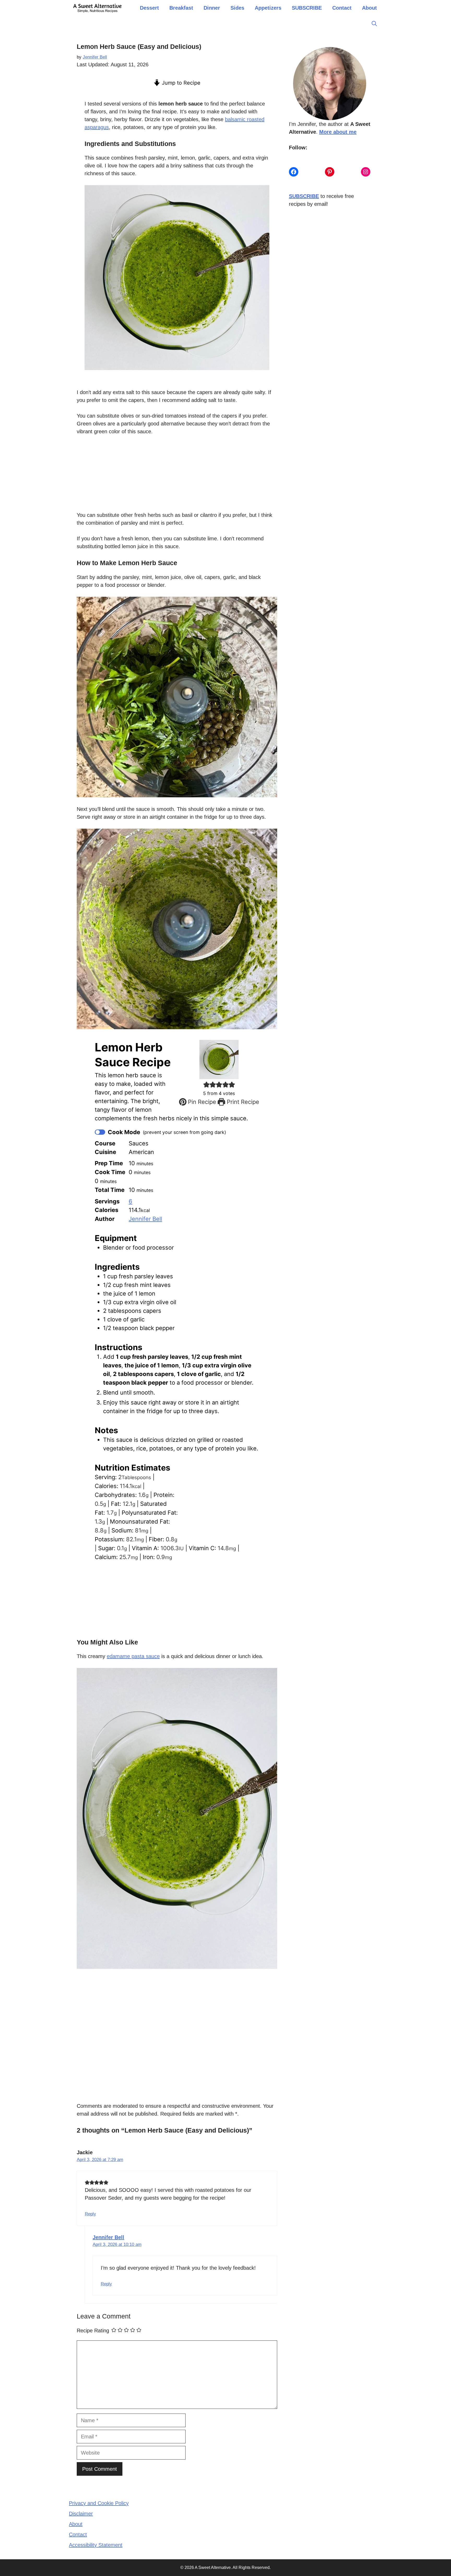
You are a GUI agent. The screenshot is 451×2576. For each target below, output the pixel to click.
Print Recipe (242, 1102)
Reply (90, 2214)
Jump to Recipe (180, 83)
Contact (342, 8)
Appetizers (268, 8)
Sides (237, 8)
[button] (374, 24)
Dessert (149, 8)
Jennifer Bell (145, 1219)
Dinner (212, 8)
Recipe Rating (93, 2331)
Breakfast (181, 8)
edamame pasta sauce (133, 1656)
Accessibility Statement (96, 2545)
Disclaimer (81, 2514)
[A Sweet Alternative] (98, 8)
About (369, 8)
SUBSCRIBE (307, 8)
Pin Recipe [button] (201, 1102)
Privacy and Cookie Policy (99, 2503)
